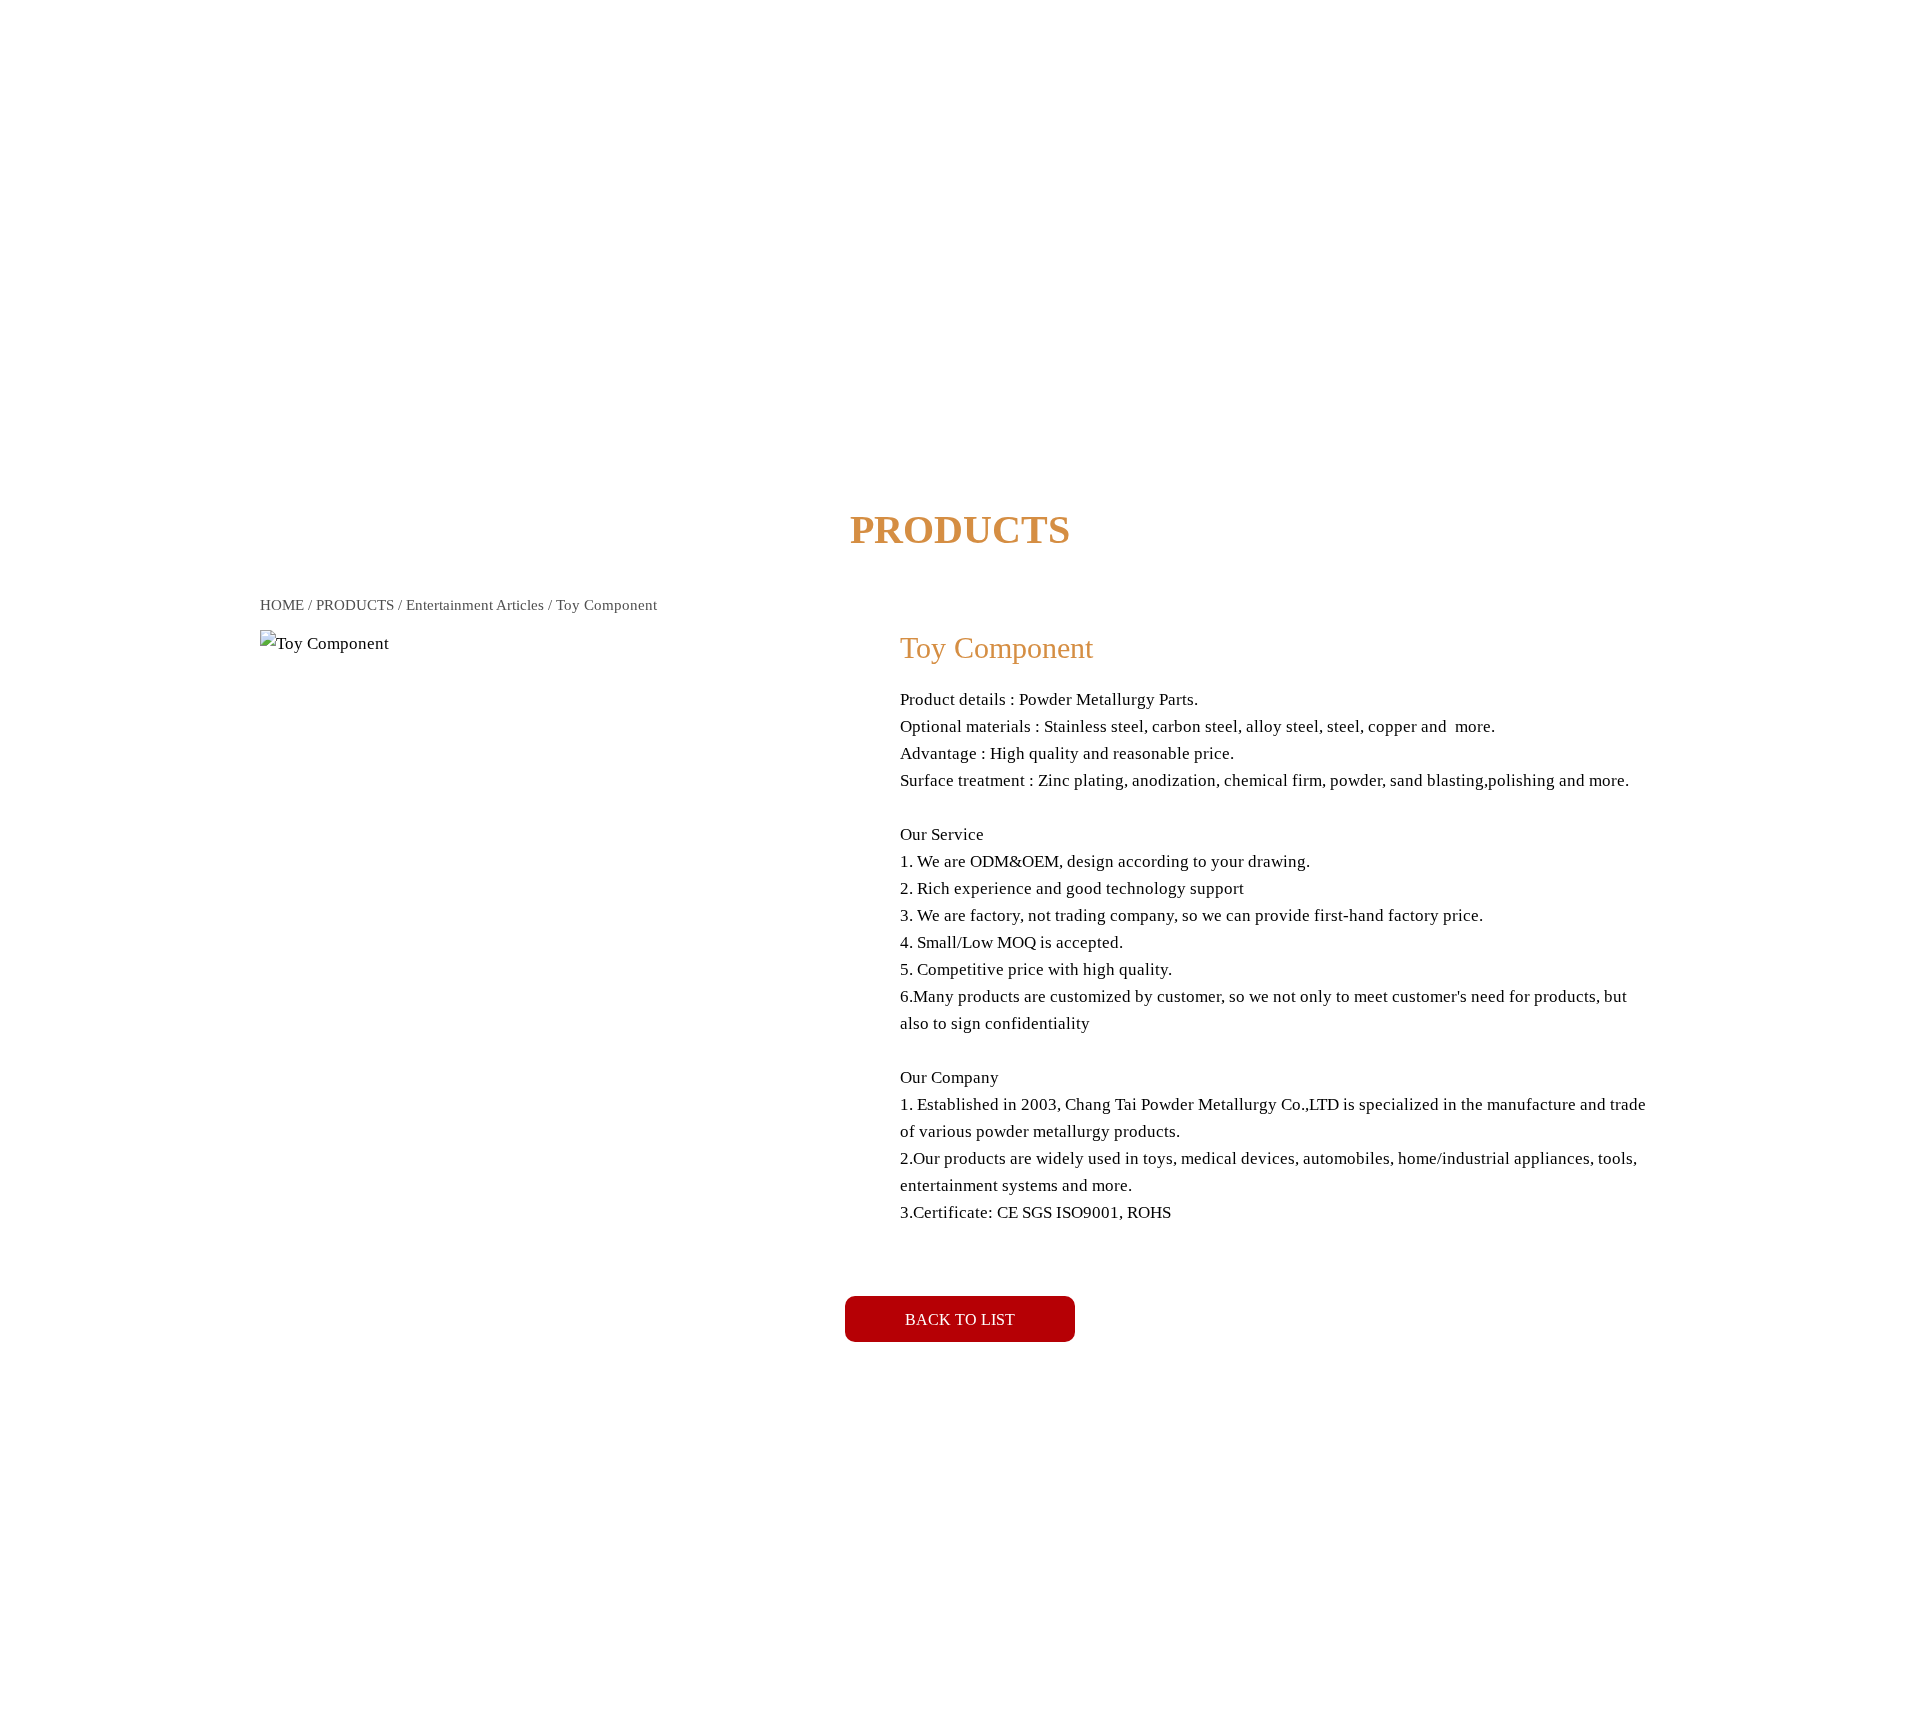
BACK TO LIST (960, 1319)
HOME (282, 605)
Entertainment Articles (475, 605)
